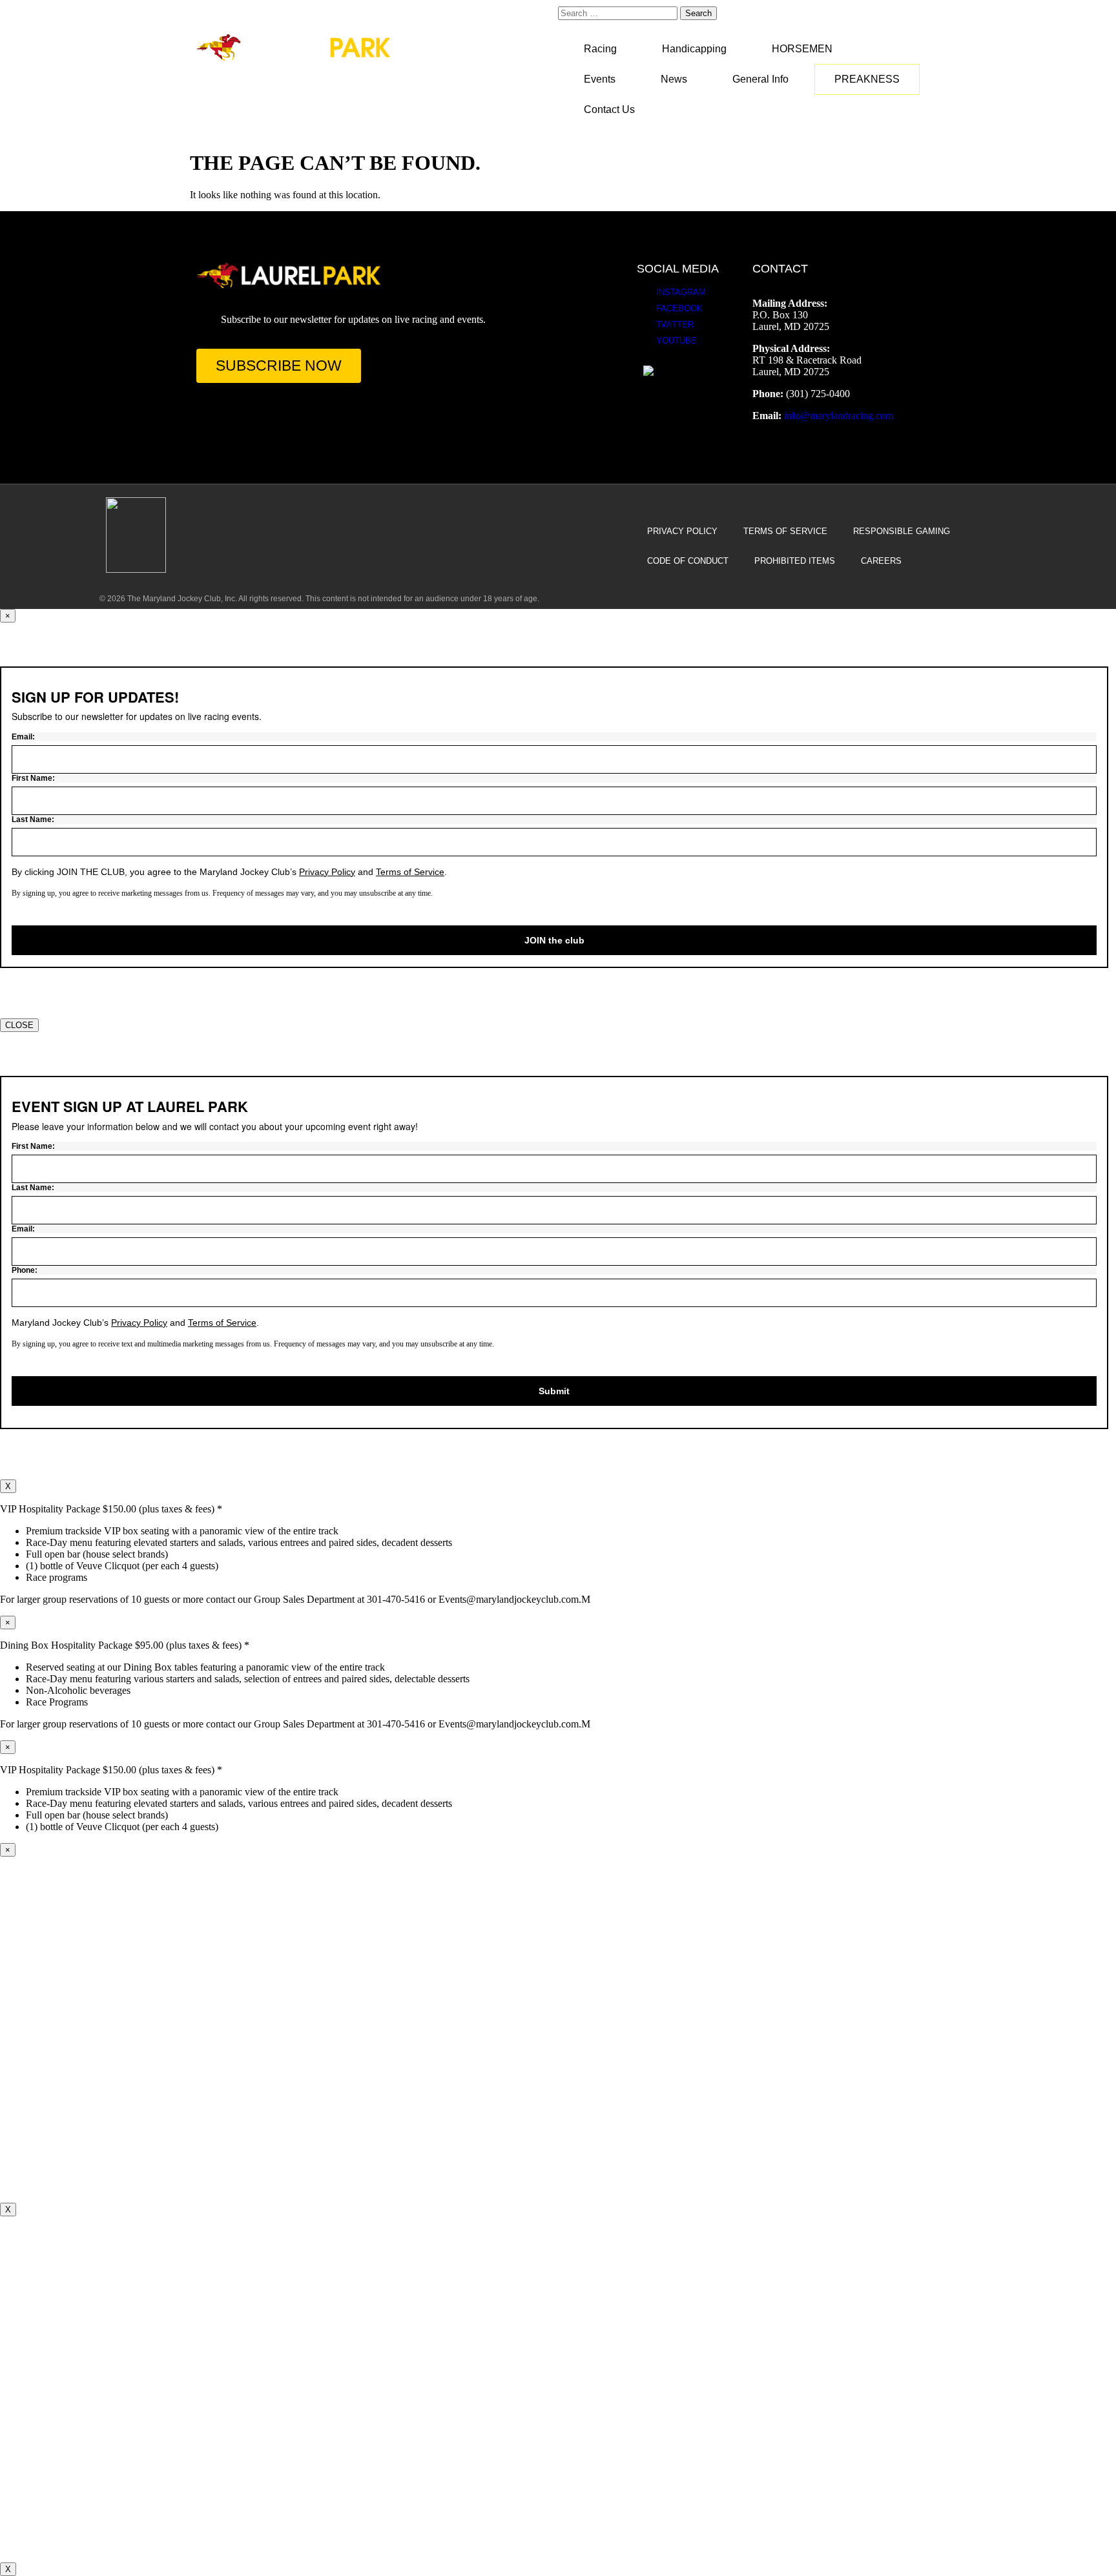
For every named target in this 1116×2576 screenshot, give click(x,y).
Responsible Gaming (902, 531)
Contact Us (609, 109)
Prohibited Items (795, 561)
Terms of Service (785, 531)
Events (600, 79)
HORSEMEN (802, 49)
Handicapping (694, 49)
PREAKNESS (867, 79)
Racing (600, 49)
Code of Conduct (688, 561)
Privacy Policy (682, 531)
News (674, 79)
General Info (760, 79)
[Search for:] (619, 13)
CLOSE (19, 1025)
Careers (881, 561)
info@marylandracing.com (839, 416)
